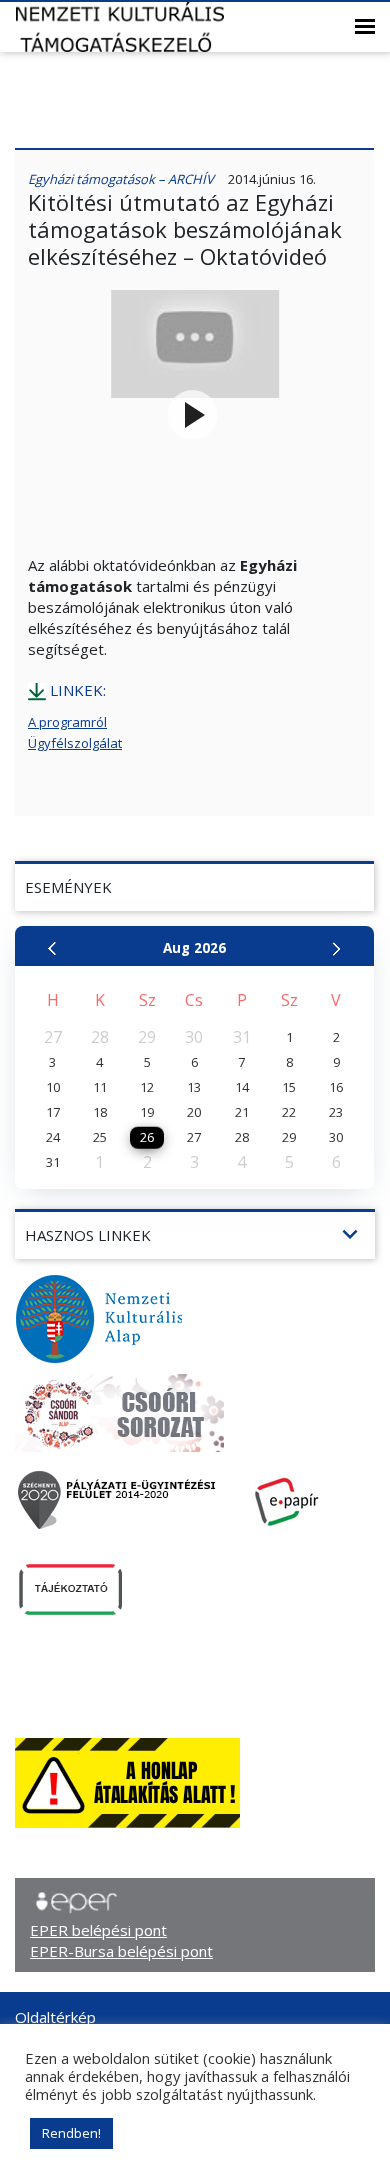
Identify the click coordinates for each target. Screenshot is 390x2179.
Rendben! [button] (71, 2133)
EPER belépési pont (98, 1930)
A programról (67, 722)
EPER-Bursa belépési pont (121, 1951)
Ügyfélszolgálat (75, 743)
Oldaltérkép (55, 2017)
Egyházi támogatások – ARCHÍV (121, 179)
